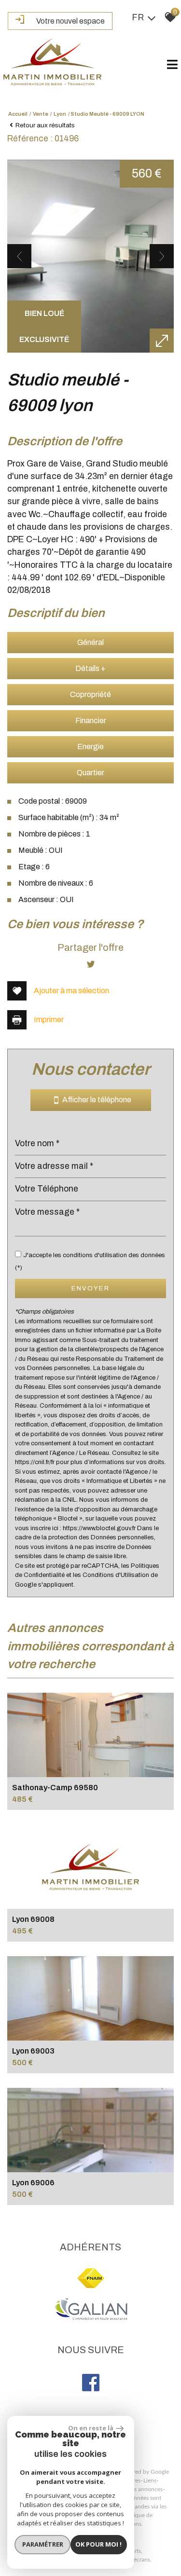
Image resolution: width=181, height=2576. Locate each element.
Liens (150, 2480)
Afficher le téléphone (95, 1100)
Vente (41, 114)
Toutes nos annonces (136, 2489)
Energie (90, 747)
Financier (91, 720)
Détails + (90, 668)
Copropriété (90, 694)
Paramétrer (43, 2544)
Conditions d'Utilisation (116, 1575)
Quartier (90, 773)
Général (90, 642)
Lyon (60, 114)
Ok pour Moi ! (98, 2544)
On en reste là (91, 2428)
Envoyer (90, 1288)
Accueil (18, 114)
